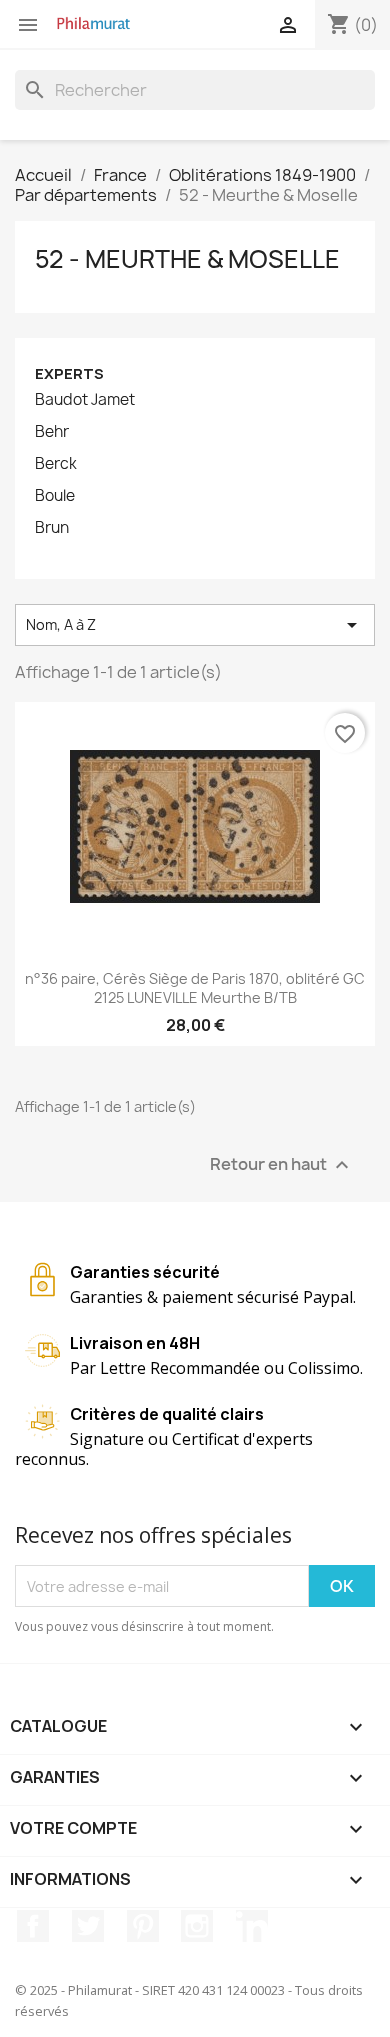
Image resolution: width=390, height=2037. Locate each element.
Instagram (197, 1926)
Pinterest (143, 1926)
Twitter (88, 1926)
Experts (69, 373)
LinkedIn (252, 1926)
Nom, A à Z (195, 625)
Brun (52, 528)
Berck (56, 464)
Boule (55, 496)
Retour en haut (282, 1165)
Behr (52, 432)
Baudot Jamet (85, 400)
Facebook (33, 1926)
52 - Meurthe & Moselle (187, 259)
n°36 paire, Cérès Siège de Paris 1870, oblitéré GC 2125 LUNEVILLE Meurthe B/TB (195, 988)
